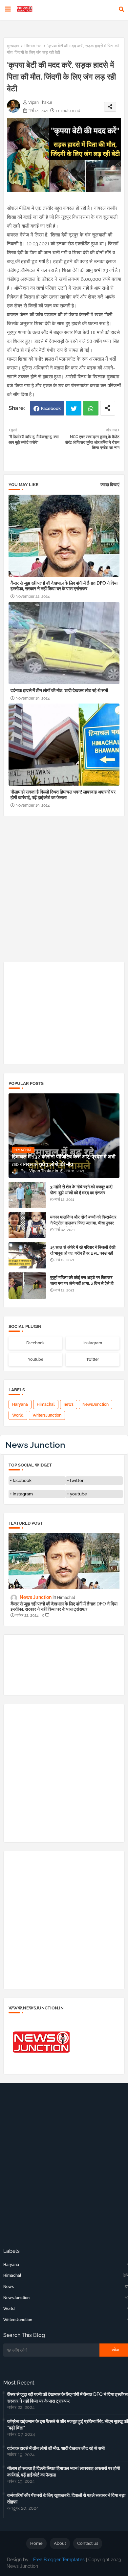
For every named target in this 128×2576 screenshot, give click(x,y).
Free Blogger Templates (59, 2560)
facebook (22, 1480)
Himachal (33, 46)
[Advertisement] (64, 891)
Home (36, 2543)
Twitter (74, 408)
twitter (77, 1480)
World (18, 1415)
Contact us (88, 2543)
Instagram (93, 1343)
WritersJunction (47, 1415)
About (60, 2543)
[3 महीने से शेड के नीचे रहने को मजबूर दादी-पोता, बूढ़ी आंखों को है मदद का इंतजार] (27, 1195)
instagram (23, 1494)
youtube (78, 1494)
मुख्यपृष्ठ (13, 46)
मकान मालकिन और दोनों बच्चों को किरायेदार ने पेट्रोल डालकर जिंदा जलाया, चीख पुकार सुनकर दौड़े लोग (83, 1223)
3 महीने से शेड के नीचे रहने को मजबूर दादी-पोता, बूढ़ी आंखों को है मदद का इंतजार (82, 1190)
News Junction (35, 1445)
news (69, 1404)
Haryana (20, 1404)
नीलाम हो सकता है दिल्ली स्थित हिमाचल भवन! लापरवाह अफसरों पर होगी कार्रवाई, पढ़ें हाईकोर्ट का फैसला (63, 795)
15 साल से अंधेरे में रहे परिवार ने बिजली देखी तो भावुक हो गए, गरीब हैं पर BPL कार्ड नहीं (83, 1250)
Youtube (36, 1359)
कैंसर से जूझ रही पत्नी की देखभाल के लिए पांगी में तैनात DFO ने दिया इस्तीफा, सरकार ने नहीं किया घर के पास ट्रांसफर (64, 586)
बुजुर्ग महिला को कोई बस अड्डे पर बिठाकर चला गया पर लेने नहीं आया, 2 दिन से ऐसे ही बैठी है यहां (82, 1283)
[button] (121, 9)
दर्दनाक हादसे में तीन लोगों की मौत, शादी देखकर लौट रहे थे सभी (59, 690)
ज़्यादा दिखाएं (110, 485)
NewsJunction (96, 1404)
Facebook (51, 408)
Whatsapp (91, 408)
